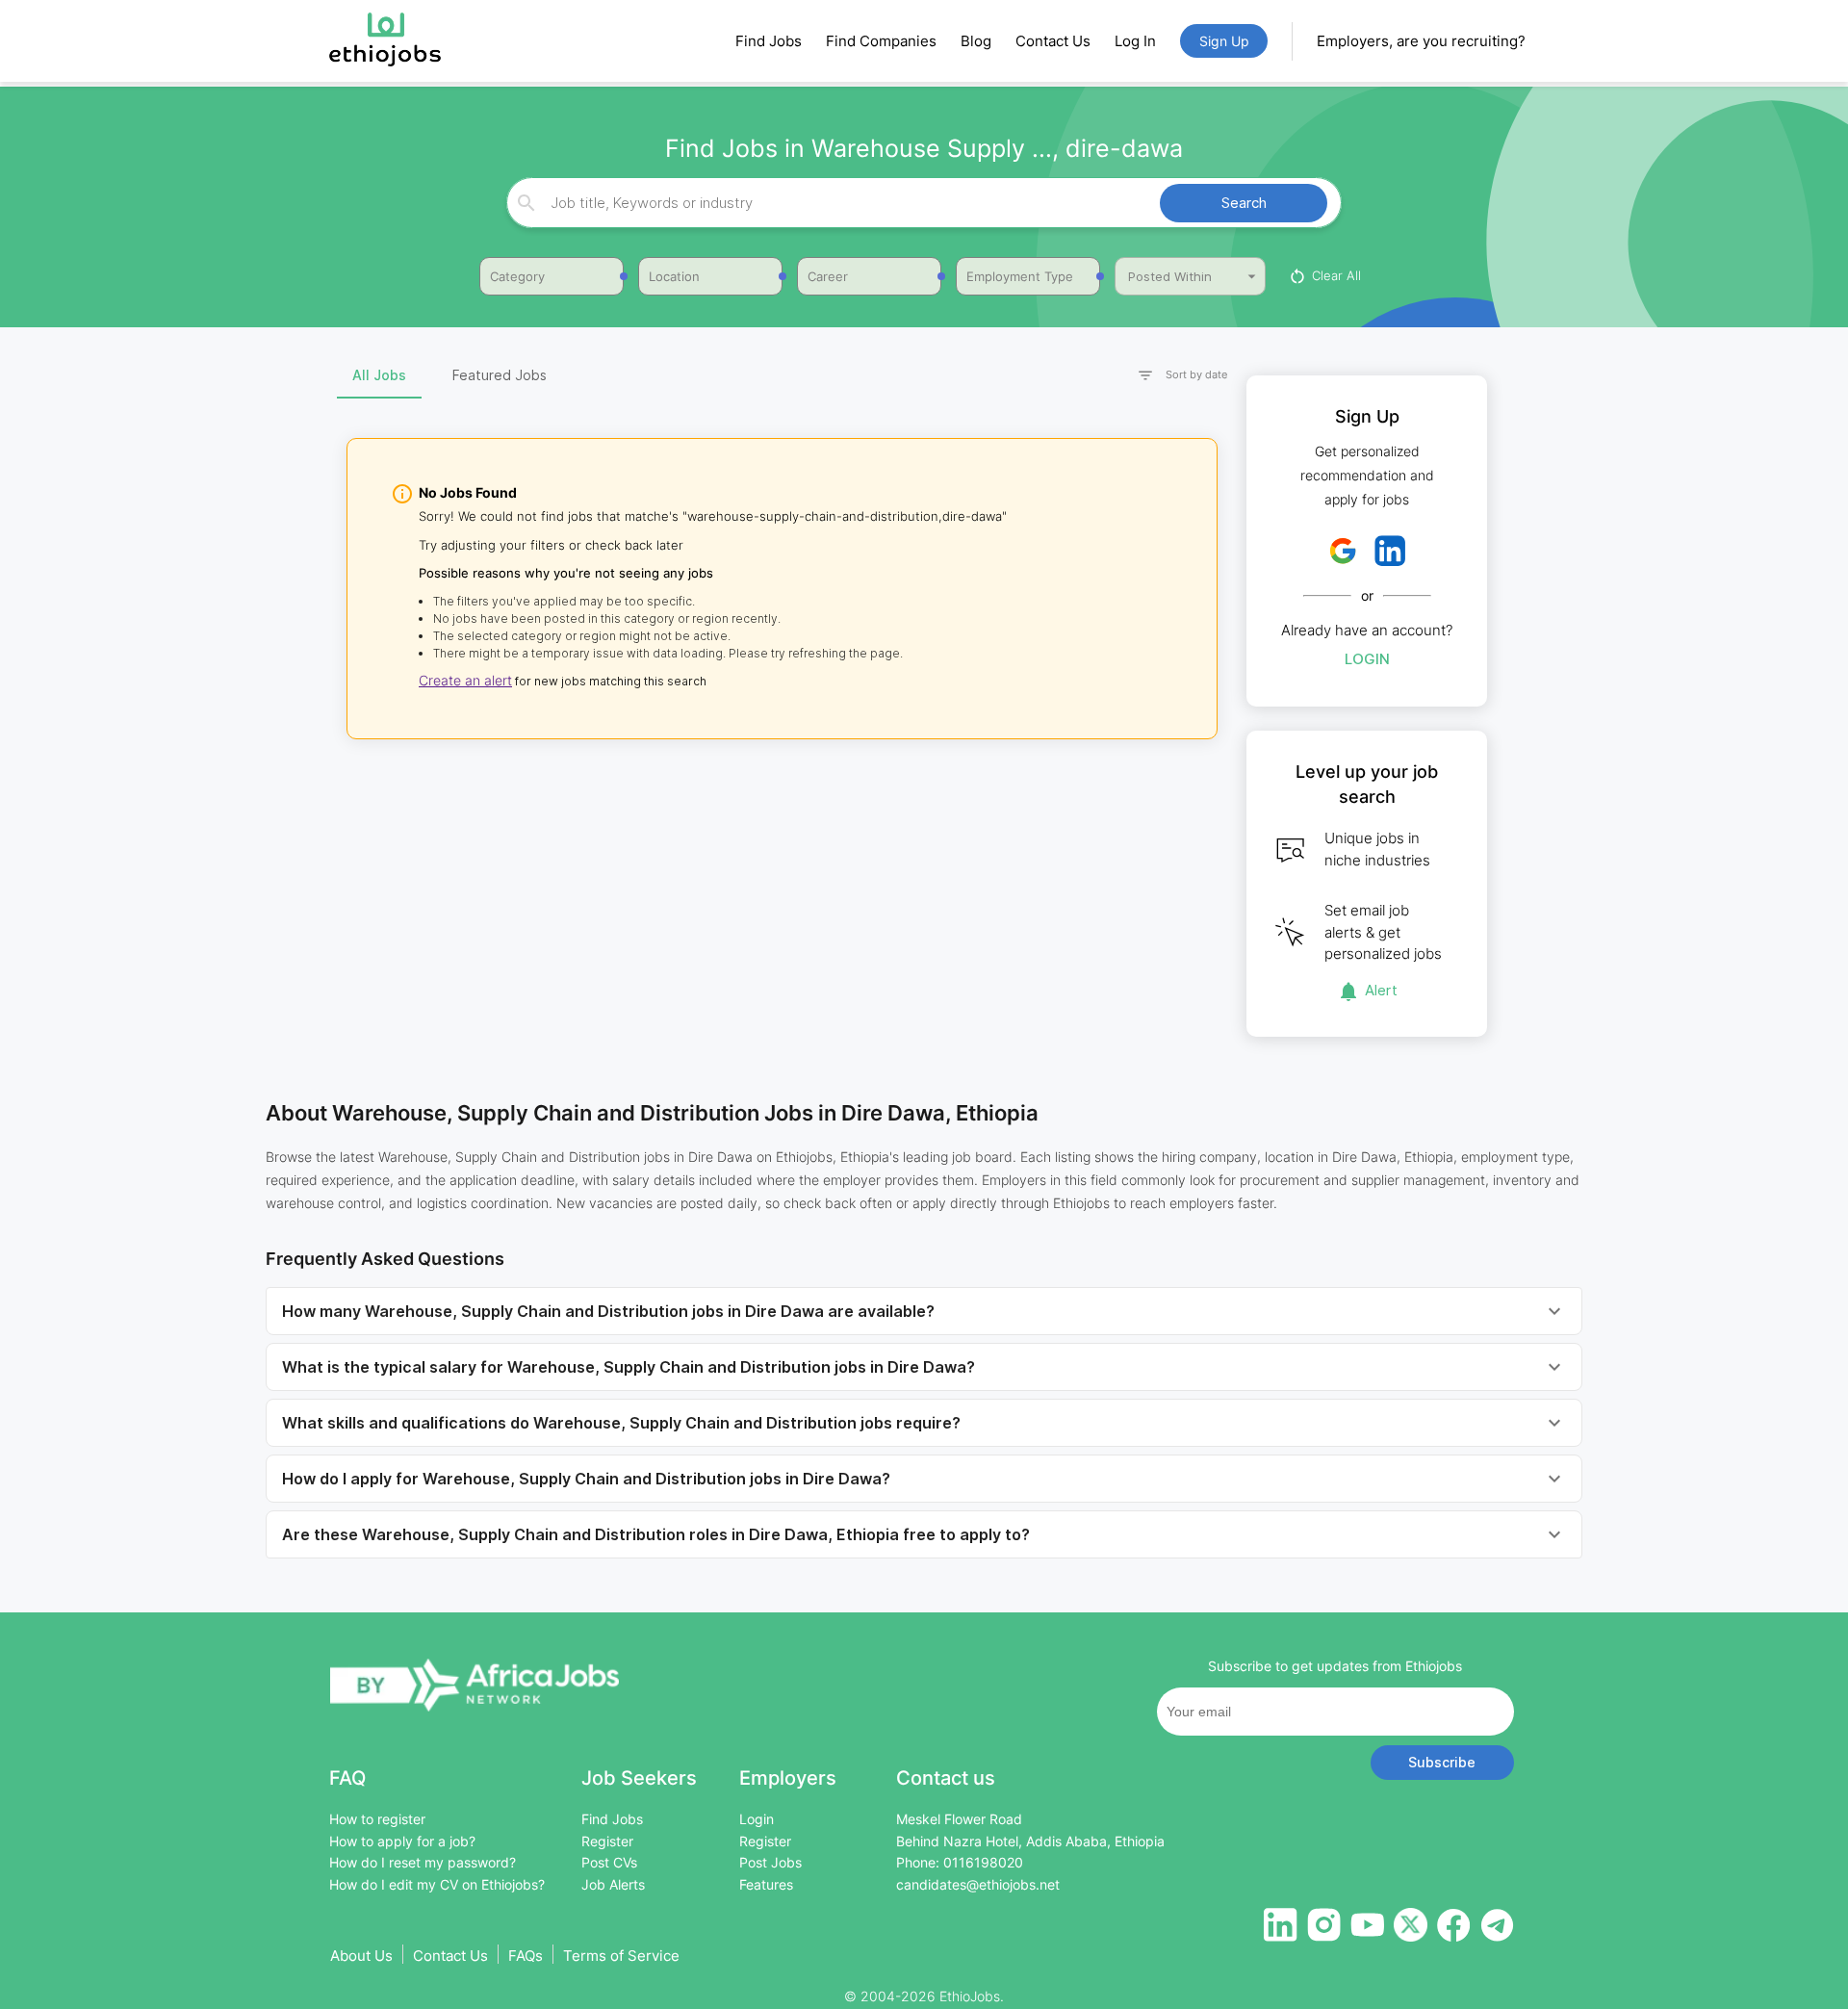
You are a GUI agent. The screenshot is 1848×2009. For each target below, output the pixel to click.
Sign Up (1224, 41)
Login (1367, 659)
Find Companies (881, 41)
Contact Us (1053, 41)
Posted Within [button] (1170, 276)
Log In (1135, 41)
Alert (1381, 990)
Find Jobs (769, 41)
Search (1244, 203)
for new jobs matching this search (609, 681)
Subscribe (1442, 1762)
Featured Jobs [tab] (500, 375)
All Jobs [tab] (379, 375)
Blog (976, 41)
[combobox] (921, 203)
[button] (1174, 376)
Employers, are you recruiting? (1421, 41)
